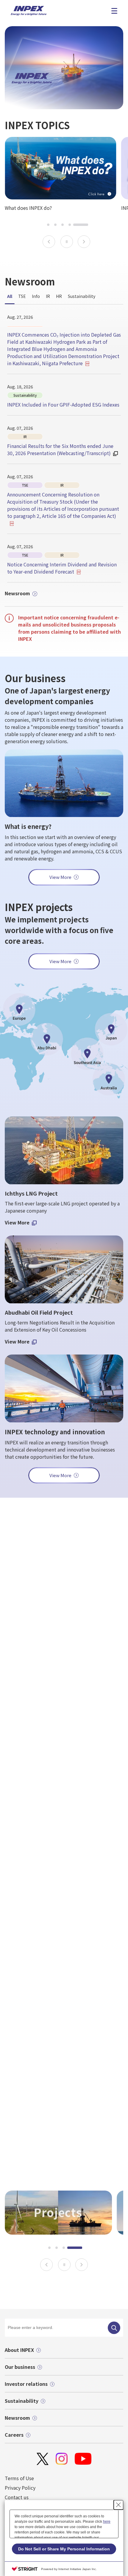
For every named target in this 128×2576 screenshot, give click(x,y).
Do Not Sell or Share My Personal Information (64, 2549)
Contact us (17, 2497)
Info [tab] (36, 296)
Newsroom (17, 593)
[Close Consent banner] (118, 2505)
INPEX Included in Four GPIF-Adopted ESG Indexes (63, 404)
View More (60, 961)
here (107, 2522)
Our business (20, 2367)
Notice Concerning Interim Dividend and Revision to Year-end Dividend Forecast (62, 568)
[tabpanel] (64, 448)
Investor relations (26, 2384)
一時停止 (67, 242)
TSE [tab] (22, 296)
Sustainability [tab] (82, 296)
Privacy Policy (20, 2488)
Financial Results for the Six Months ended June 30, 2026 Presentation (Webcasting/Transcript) (60, 449)
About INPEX (19, 2350)
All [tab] (10, 296)
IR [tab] (48, 296)
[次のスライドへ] (84, 242)
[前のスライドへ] (49, 242)
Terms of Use (19, 2478)
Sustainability (22, 2401)
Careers (14, 2435)
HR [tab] (59, 296)
